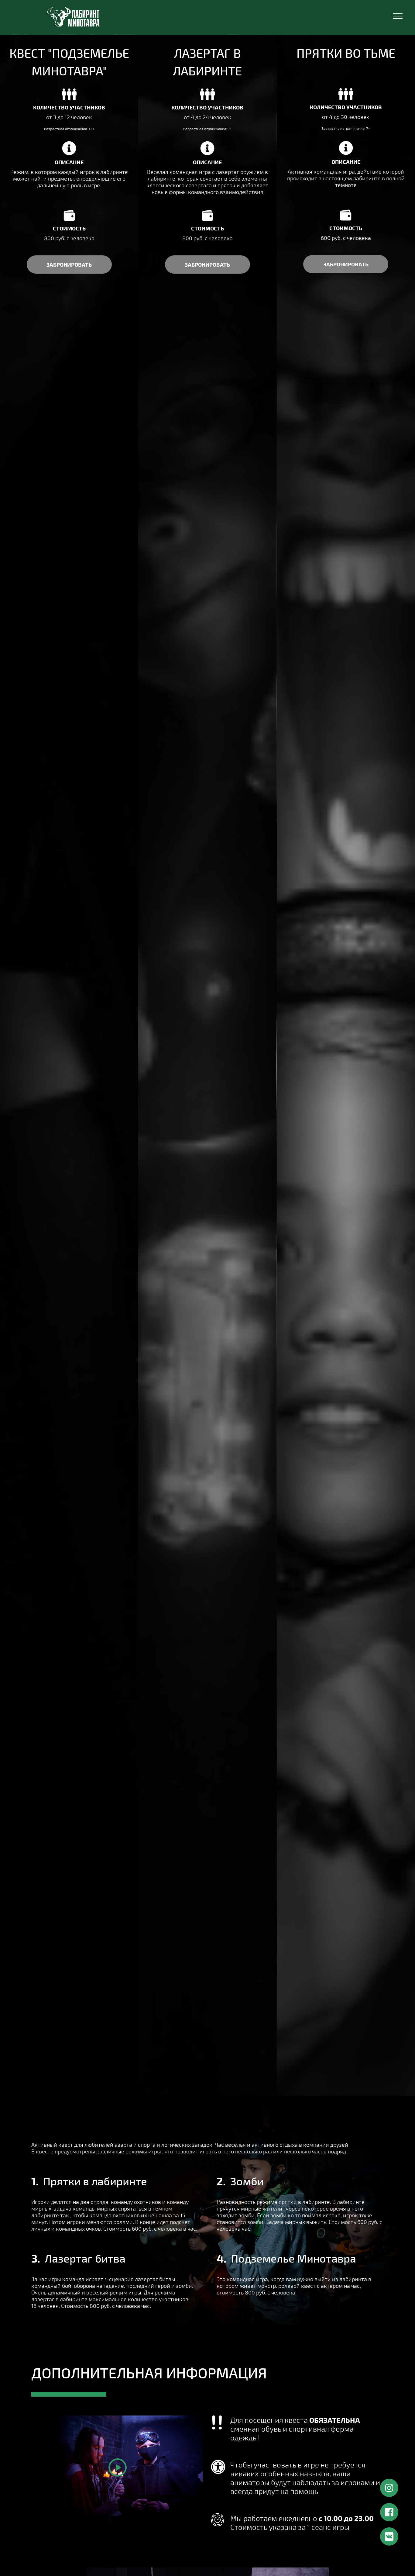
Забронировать (207, 264)
